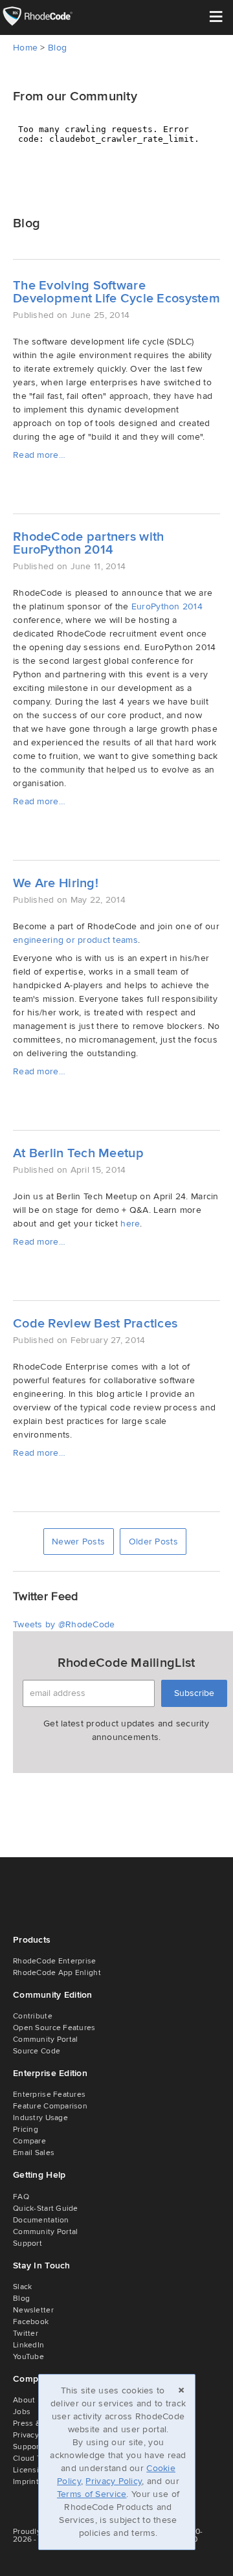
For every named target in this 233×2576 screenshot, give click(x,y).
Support (28, 2243)
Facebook (31, 2322)
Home (25, 48)
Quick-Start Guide (46, 2209)
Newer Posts (78, 1542)
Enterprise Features (49, 2095)
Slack (22, 2287)
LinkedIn (28, 2345)
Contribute (33, 2016)
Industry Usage (40, 2118)
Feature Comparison (50, 2106)
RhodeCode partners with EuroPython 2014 (88, 543)
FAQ (21, 2197)
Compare (29, 2141)
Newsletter (33, 2310)
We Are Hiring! (56, 883)
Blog (57, 48)
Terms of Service (92, 2494)
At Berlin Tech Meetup (78, 1153)
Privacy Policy (114, 2481)
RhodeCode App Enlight (57, 1973)
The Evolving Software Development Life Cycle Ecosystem (116, 292)
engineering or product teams (75, 940)
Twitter (26, 2333)
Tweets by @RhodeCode (64, 1624)
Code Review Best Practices (95, 1324)
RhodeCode (47, 16)
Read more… (39, 455)
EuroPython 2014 (167, 606)
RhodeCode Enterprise (55, 1961)
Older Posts (153, 1542)
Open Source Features (54, 2028)
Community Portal (45, 2039)
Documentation (41, 2220)
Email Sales (34, 2153)
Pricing (26, 2130)
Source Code (37, 2051)
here (130, 1224)
